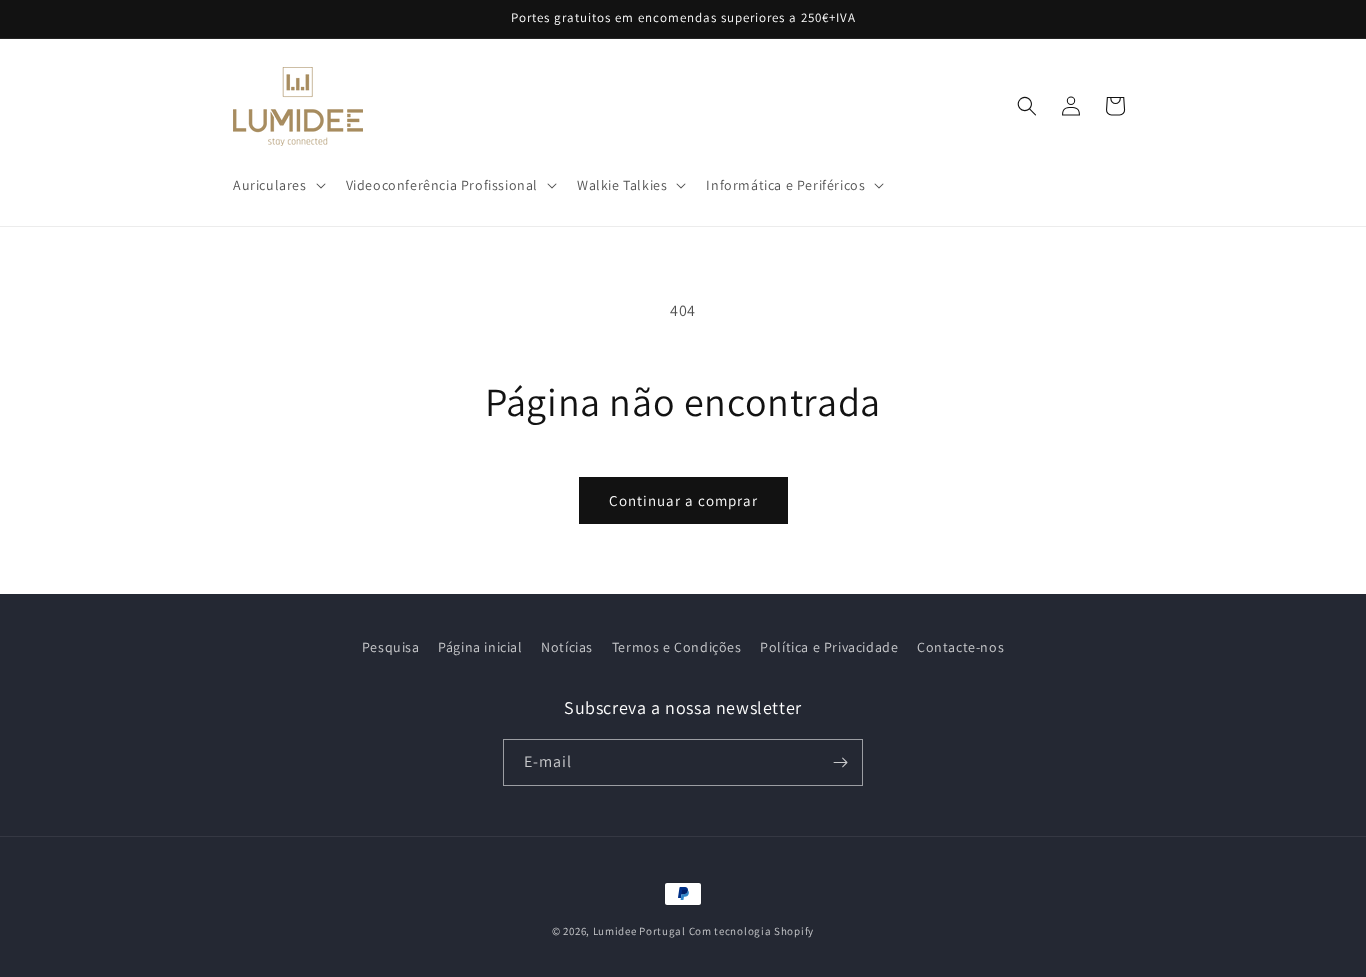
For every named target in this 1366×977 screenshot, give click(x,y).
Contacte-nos (960, 647)
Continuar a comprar (683, 500)
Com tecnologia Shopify (751, 931)
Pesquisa (391, 647)
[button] (277, 185)
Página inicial (480, 647)
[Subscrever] (840, 762)
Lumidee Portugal (639, 931)
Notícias (567, 647)
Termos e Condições (677, 647)
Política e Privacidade (829, 647)
